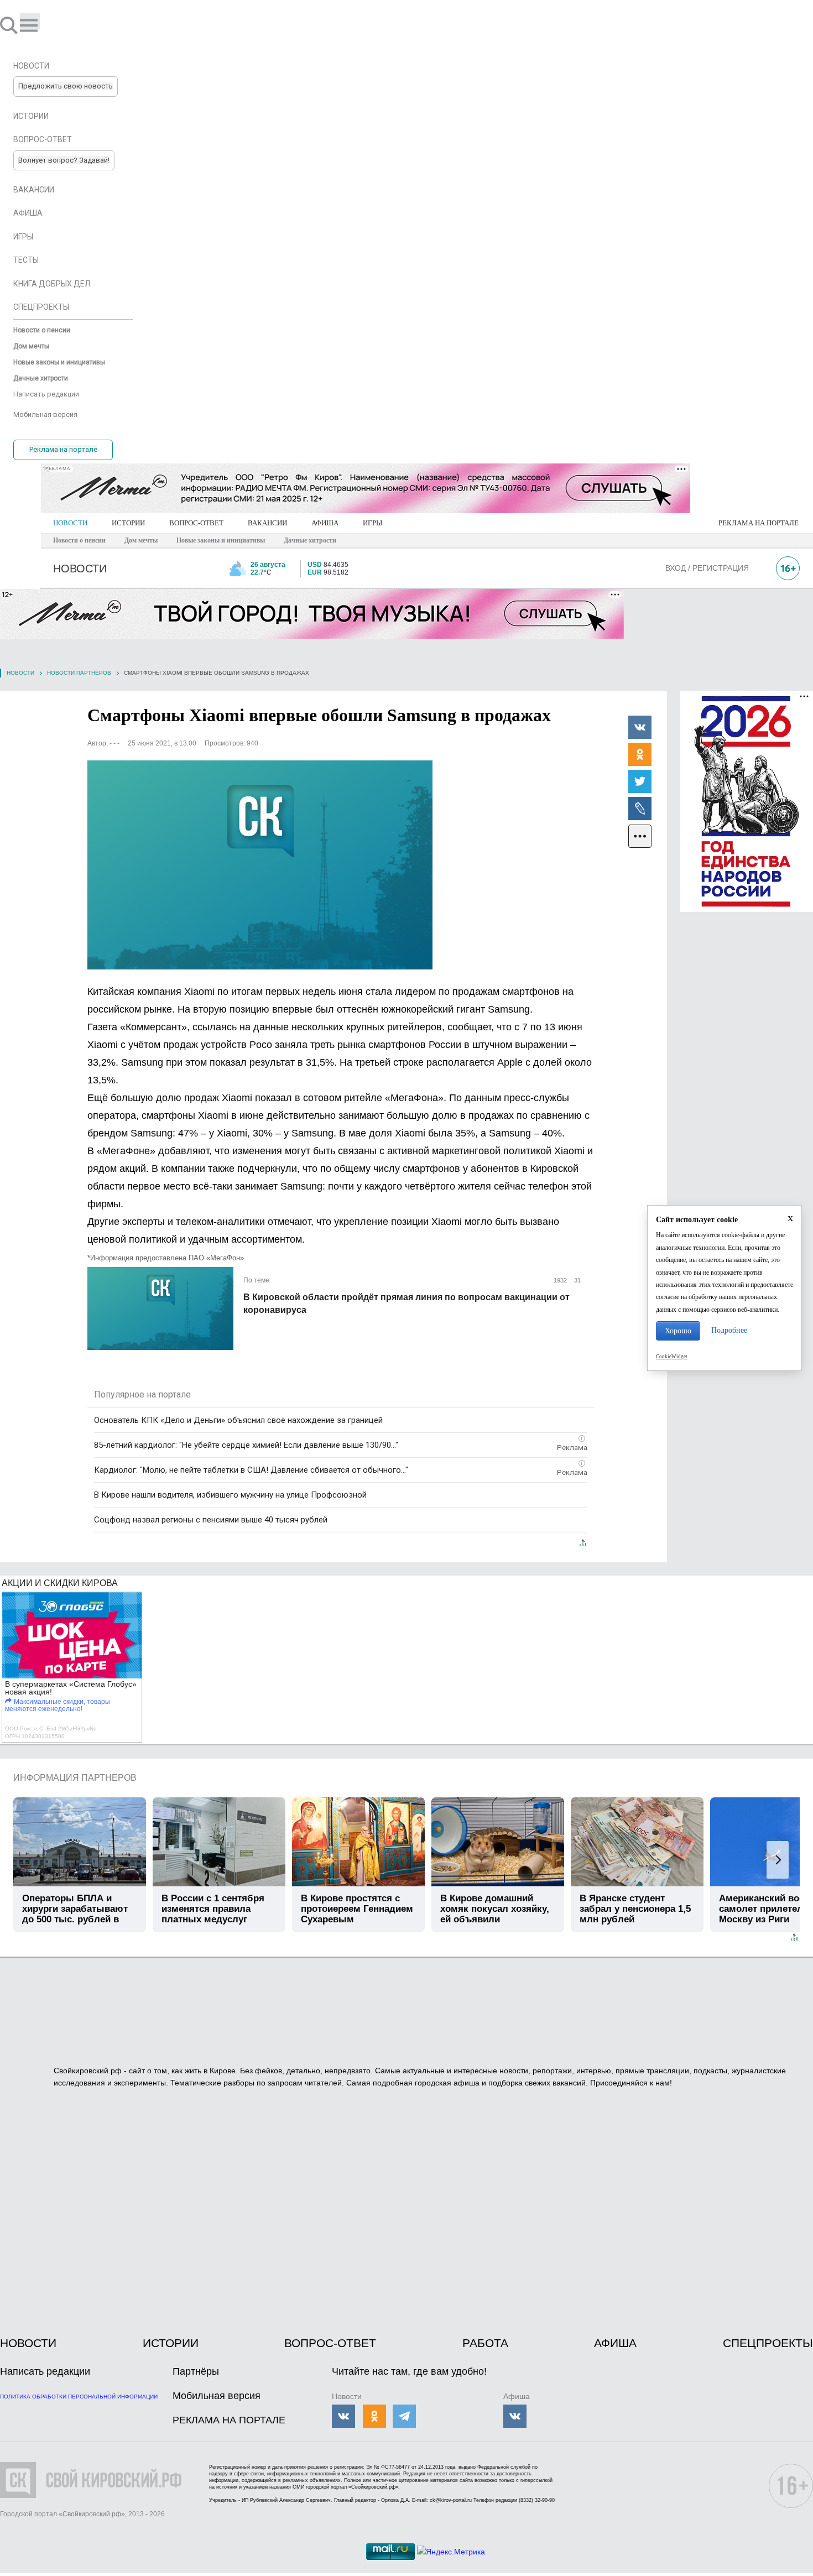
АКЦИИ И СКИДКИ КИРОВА (60, 1583)
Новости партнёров (79, 673)
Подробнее (729, 1330)
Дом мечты (141, 540)
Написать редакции (45, 2371)
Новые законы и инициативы (221, 540)
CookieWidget (672, 1357)
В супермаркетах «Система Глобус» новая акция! (71, 1688)
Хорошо (678, 1331)
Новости (20, 673)
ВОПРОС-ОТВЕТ (196, 523)
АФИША (325, 523)
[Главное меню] (30, 21)
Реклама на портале (63, 449)
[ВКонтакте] (640, 727)
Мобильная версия (217, 2396)
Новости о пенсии (79, 540)
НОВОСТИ (70, 523)
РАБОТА (485, 2343)
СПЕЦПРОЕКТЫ (768, 2343)
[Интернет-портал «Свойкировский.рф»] (41, 25)
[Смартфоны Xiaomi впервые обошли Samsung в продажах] (260, 865)
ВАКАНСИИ (267, 523)
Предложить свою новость (66, 86)
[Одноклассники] (640, 754)
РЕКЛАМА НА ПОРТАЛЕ (759, 523)
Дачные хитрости (310, 540)
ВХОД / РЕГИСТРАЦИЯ (707, 568)
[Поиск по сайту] (10, 25)
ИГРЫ (372, 523)
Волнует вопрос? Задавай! (64, 160)
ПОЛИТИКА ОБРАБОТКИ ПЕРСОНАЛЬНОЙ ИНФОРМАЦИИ (79, 2397)
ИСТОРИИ (128, 523)
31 (577, 1280)
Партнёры (196, 2371)
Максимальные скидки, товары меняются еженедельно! (58, 1705)
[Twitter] (640, 781)
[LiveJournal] (640, 808)
